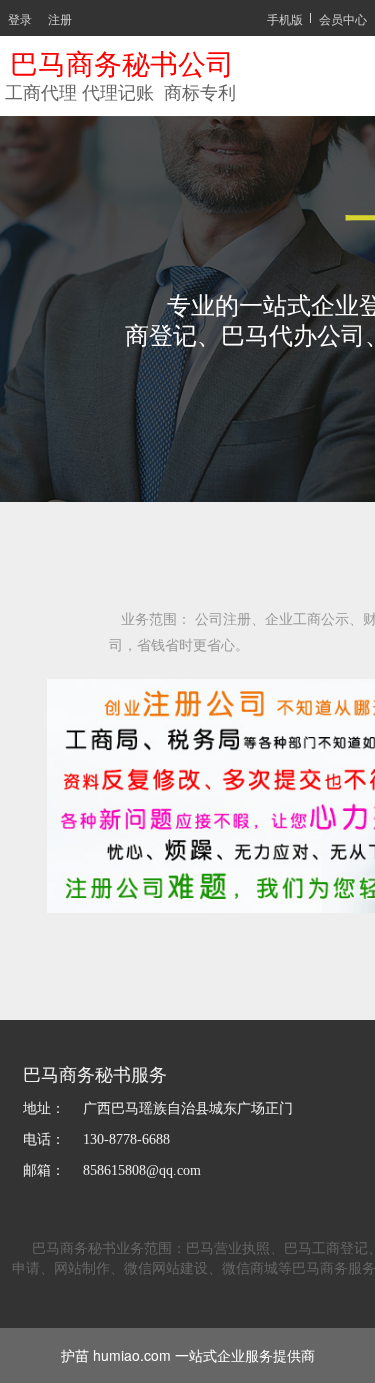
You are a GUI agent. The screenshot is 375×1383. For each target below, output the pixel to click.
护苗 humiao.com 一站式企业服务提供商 (188, 1355)
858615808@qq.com (144, 1170)
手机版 (285, 18)
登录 (20, 18)
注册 (60, 18)
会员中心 (343, 18)
